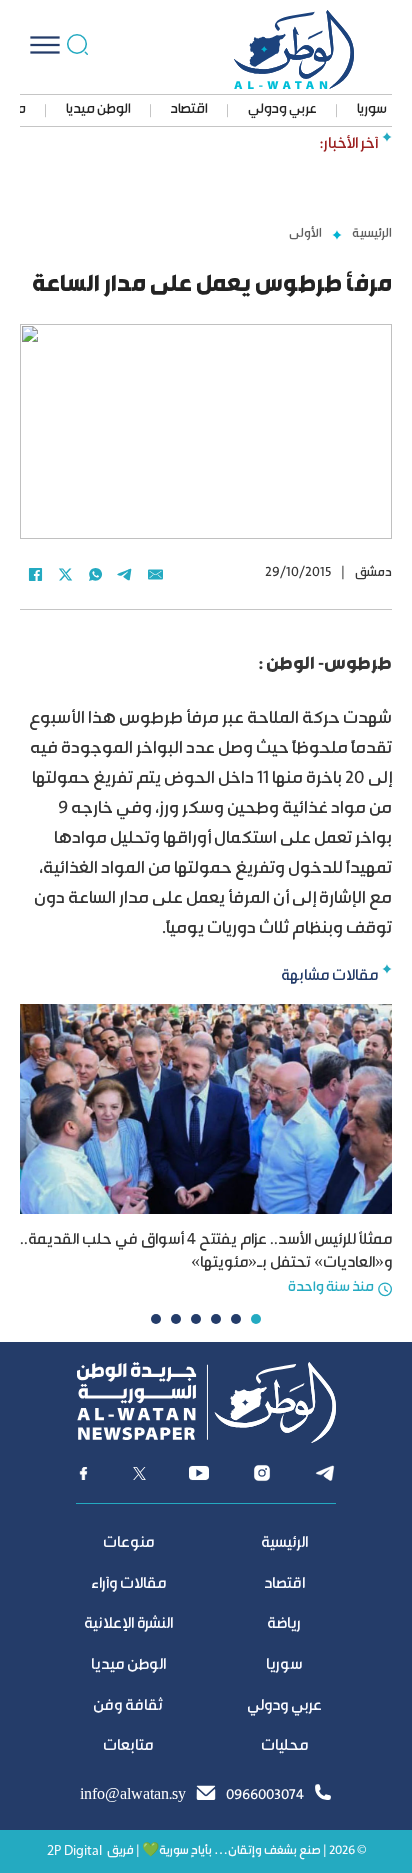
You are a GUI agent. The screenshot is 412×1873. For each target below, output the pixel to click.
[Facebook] (35, 574)
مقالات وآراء (128, 1584)
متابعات (128, 1746)
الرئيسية (372, 234)
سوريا (372, 110)
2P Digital (74, 1851)
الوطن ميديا (98, 110)
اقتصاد (189, 110)
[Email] (155, 574)
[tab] (256, 1319)
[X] (65, 574)
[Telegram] (125, 574)
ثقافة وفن (128, 1706)
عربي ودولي (282, 110)
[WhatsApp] (95, 574)
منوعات (128, 1543)
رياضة (284, 1624)
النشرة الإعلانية (128, 1624)
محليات (284, 1746)
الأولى (305, 234)
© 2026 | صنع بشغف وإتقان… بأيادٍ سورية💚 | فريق (236, 1851)
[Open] (45, 45)
